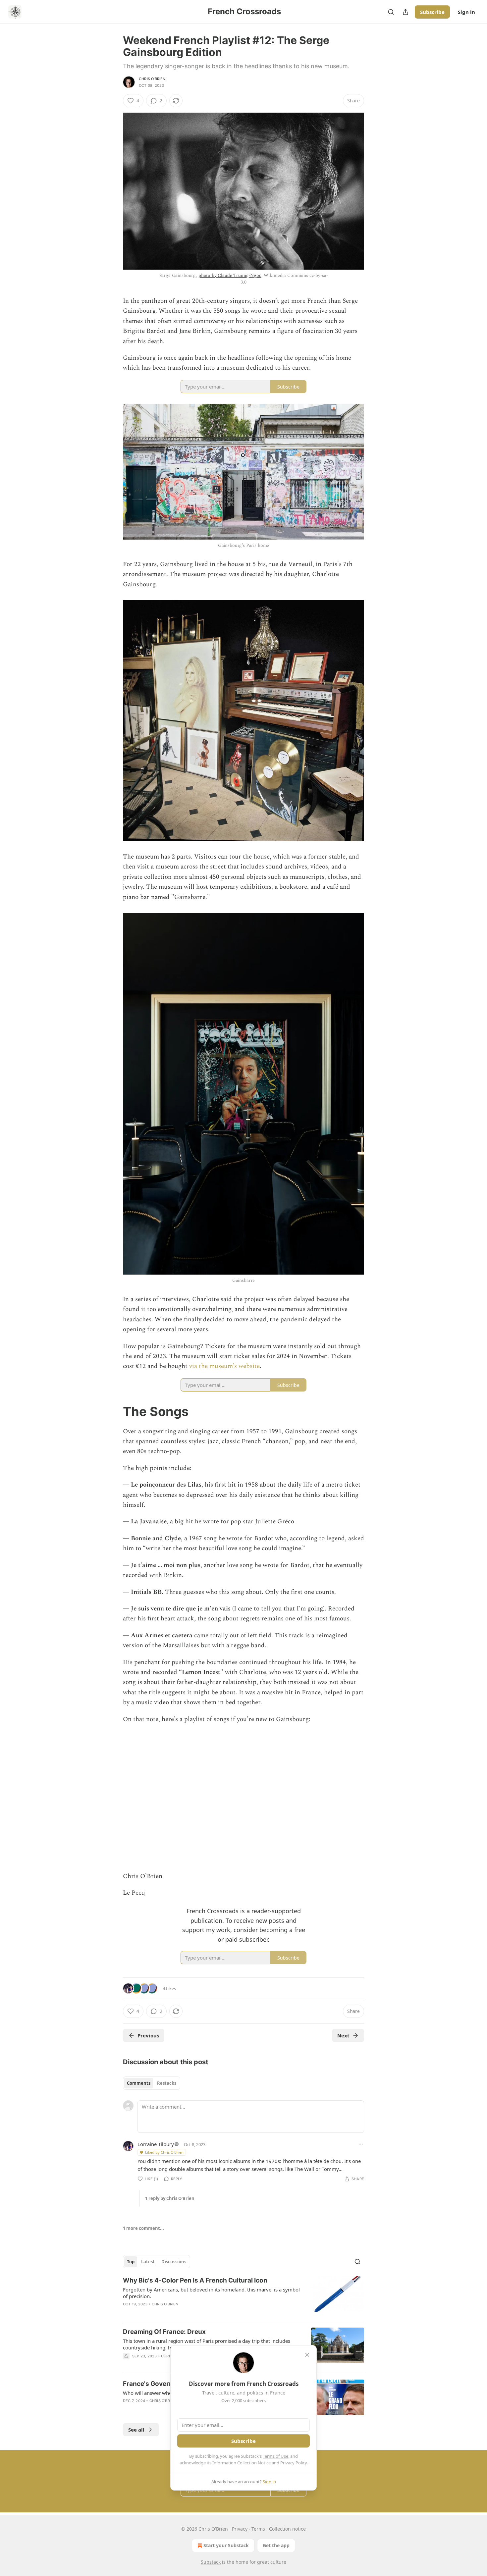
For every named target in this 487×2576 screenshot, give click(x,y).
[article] (243, 2296)
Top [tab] (131, 2262)
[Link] (114, 1411)
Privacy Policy (294, 2463)
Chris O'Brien (152, 79)
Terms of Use (275, 2456)
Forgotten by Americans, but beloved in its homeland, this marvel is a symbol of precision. (211, 2293)
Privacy (240, 2529)
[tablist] (152, 2083)
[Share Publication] (406, 12)
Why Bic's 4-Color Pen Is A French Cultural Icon (195, 2280)
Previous (148, 2035)
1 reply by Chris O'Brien (170, 2198)
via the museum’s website (224, 1366)
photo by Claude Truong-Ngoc (230, 275)
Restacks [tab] (167, 2083)
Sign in (466, 12)
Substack (211, 2562)
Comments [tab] (139, 2083)
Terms (258, 2529)
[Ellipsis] (361, 2144)
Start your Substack (226, 2545)
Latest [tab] (148, 2262)
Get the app (276, 2545)
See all (136, 2430)
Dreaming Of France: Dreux (164, 2332)
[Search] (391, 12)
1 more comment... (143, 2228)
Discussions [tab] (174, 2262)
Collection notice (287, 2529)
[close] (307, 2355)
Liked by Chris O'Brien (164, 2152)
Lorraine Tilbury (156, 2144)
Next (343, 2035)
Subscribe (432, 12)
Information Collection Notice (242, 2463)
